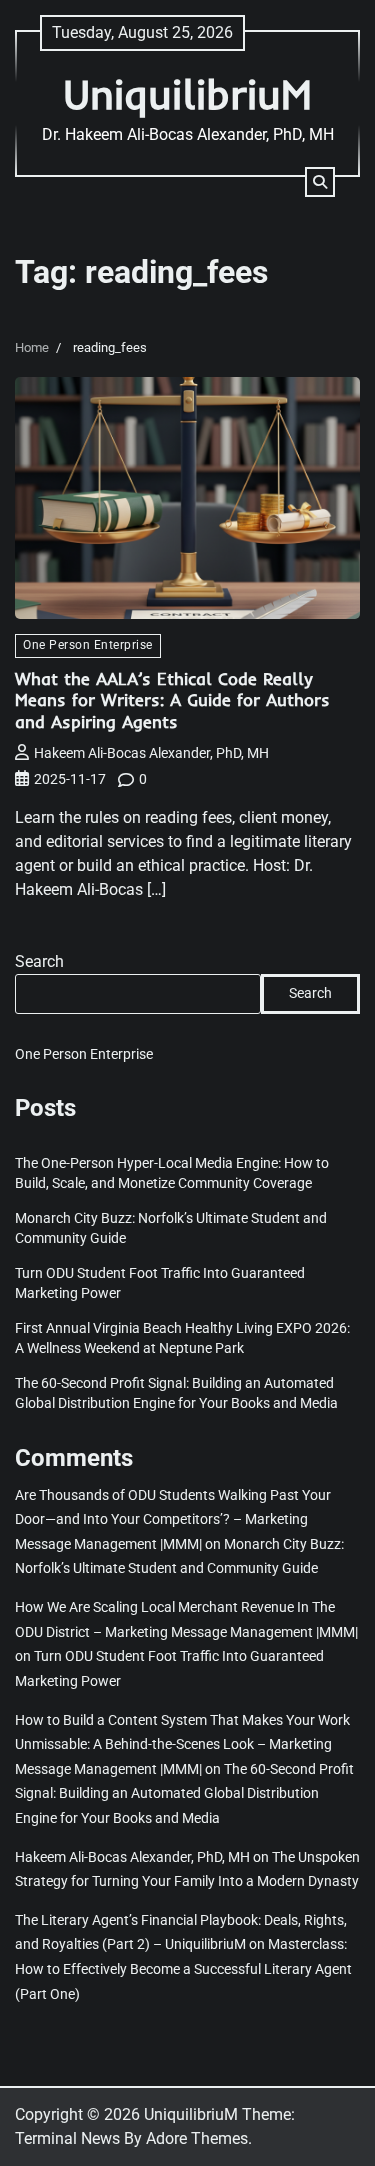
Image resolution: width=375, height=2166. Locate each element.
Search (39, 961)
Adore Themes (197, 2138)
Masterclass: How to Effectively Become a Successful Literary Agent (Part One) (183, 1968)
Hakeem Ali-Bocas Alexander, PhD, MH (151, 753)
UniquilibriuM (187, 93)
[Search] (320, 182)
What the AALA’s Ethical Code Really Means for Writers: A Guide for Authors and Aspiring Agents (172, 700)
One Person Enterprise (88, 645)
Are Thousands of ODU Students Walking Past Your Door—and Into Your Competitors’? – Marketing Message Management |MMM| (173, 1519)
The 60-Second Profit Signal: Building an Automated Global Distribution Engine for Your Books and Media (184, 1793)
